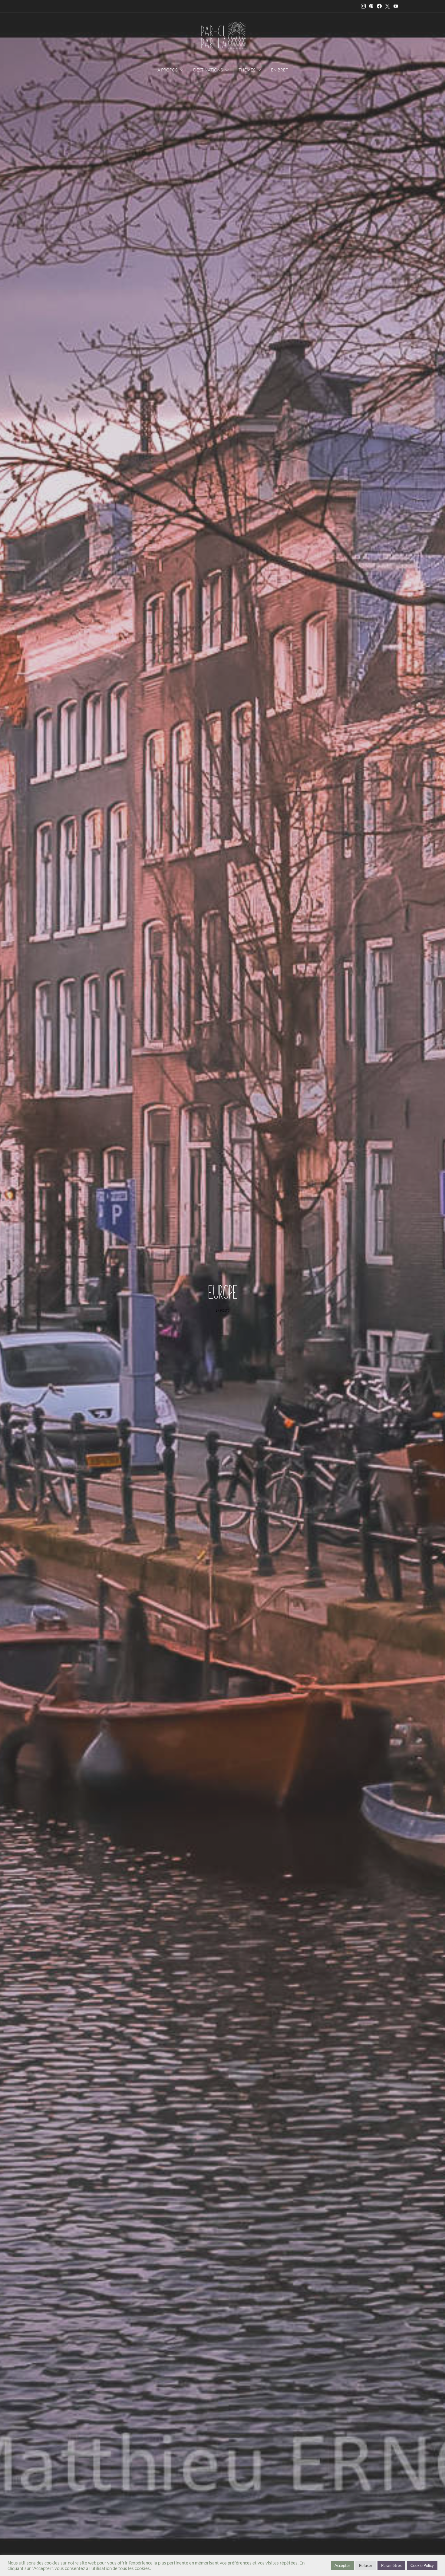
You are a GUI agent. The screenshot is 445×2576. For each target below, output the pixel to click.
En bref (279, 70)
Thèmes (247, 70)
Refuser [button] (366, 2565)
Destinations (208, 70)
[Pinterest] (371, 6)
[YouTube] (396, 6)
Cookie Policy (422, 2565)
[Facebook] (379, 6)
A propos (167, 70)
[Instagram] (363, 6)
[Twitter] (387, 6)
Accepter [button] (342, 2565)
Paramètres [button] (391, 2565)
